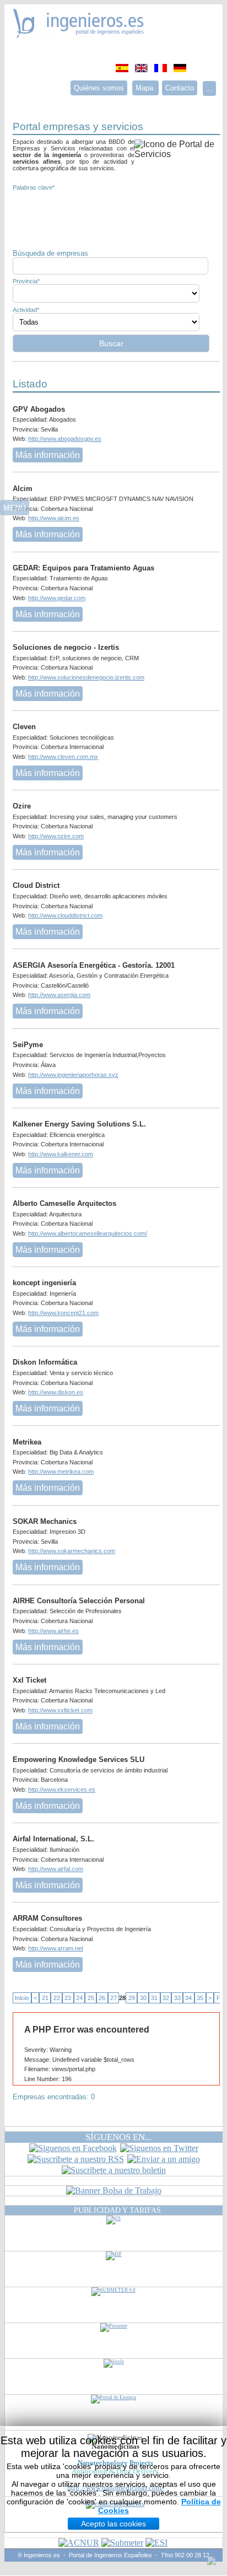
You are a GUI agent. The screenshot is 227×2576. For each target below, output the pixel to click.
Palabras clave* (34, 187)
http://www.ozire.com (56, 836)
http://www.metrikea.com (61, 1472)
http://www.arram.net (56, 1948)
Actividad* (26, 310)
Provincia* (26, 281)
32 (166, 1998)
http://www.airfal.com (56, 1869)
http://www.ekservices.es (62, 1790)
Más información (48, 455)
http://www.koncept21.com (63, 1313)
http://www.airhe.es (53, 1631)
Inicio (22, 1998)
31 (154, 1998)
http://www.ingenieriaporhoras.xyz (73, 1075)
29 (132, 1998)
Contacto (180, 88)
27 (113, 1998)
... (209, 88)
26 (102, 1998)
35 (200, 1998)
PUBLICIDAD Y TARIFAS (117, 2210)
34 (188, 1998)
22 (57, 1998)
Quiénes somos (99, 88)
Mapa (145, 88)
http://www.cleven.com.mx (63, 757)
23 (68, 1998)
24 (79, 1998)
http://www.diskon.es (56, 1392)
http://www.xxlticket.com (60, 1710)
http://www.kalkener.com (61, 1154)
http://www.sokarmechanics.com (72, 1551)
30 (143, 1998)
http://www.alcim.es (54, 518)
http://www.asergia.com (59, 995)
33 (177, 1998)
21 (45, 1998)
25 (91, 1998)
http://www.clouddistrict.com (65, 915)
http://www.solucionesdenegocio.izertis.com (86, 677)
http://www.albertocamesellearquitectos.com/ (88, 1233)
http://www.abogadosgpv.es (65, 439)
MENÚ (15, 508)
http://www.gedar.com (57, 598)
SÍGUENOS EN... (118, 2137)
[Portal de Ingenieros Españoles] (79, 35)
